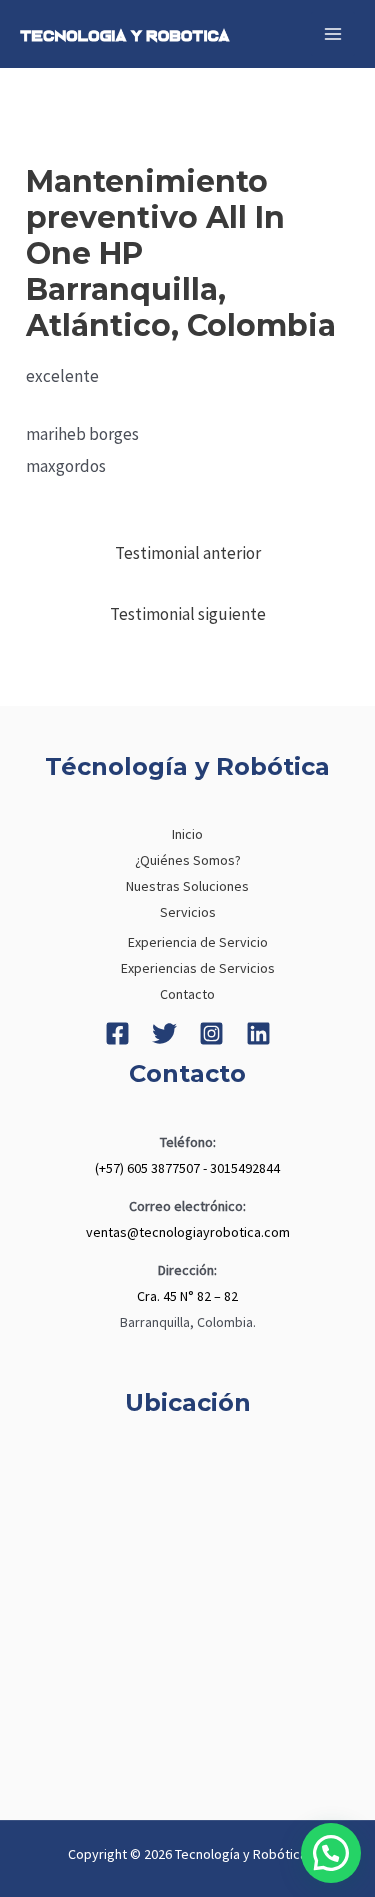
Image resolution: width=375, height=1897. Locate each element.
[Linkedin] (258, 1033)
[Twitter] (164, 1033)
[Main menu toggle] (333, 34)
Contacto (187, 994)
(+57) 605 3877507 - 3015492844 (187, 1168)
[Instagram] (211, 1033)
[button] (331, 1853)
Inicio (187, 834)
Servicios (188, 912)
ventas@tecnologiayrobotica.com (188, 1232)
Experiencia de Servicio (198, 942)
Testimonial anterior (188, 553)
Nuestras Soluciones (187, 886)
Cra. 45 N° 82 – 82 (187, 1296)
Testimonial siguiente (188, 614)
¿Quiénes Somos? (188, 860)
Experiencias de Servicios (198, 968)
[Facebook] (117, 1033)
